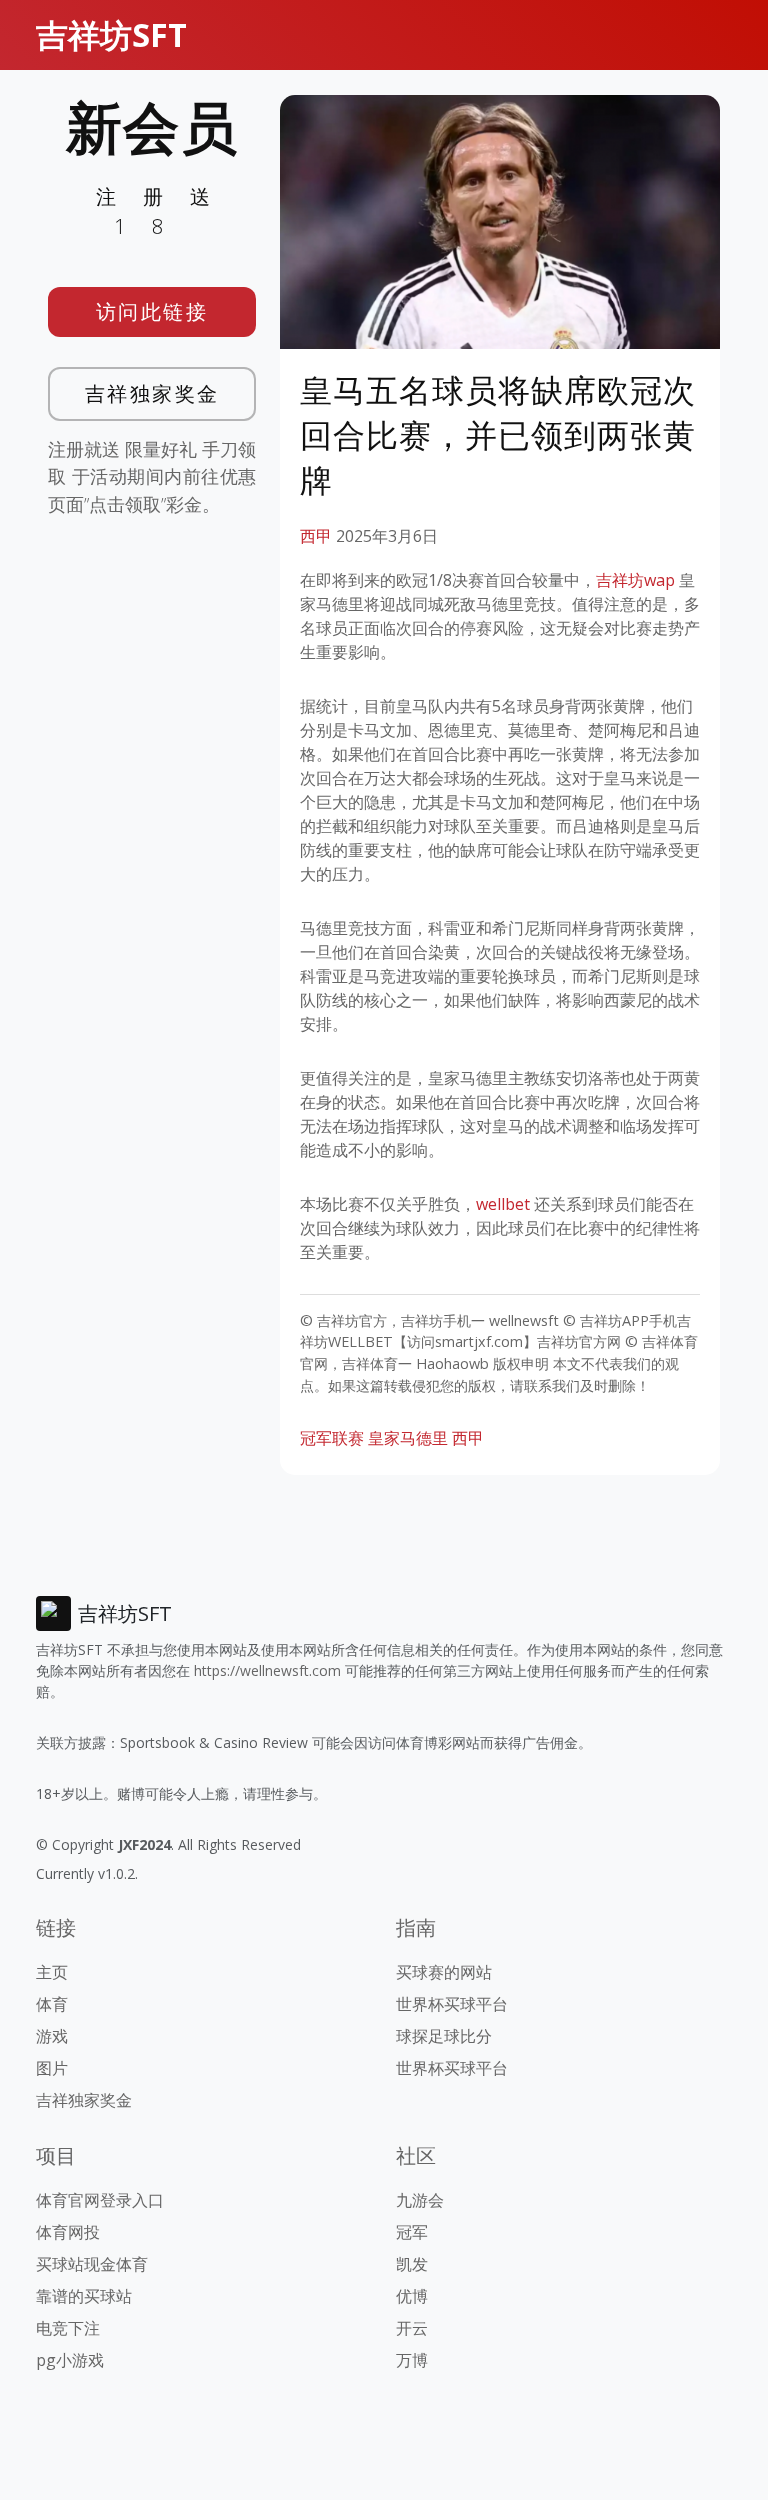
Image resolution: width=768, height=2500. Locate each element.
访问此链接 (152, 311)
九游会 (420, 2200)
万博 (412, 2360)
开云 (412, 2328)
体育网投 (68, 2232)
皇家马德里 (408, 1438)
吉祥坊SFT (111, 34)
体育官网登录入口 (100, 2200)
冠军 (412, 2232)
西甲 (316, 536)
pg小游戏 (70, 2360)
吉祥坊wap (635, 580)
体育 (52, 2004)
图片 (52, 2068)
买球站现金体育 (92, 2264)
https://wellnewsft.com (267, 1670)
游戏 (52, 2036)
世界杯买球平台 (452, 2004)
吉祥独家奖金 (152, 393)
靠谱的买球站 (84, 2296)
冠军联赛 (332, 1438)
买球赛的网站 (444, 1972)
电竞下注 (68, 2328)
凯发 (412, 2264)
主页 (52, 1972)
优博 (412, 2296)
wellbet (503, 1204)
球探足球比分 (444, 2036)
